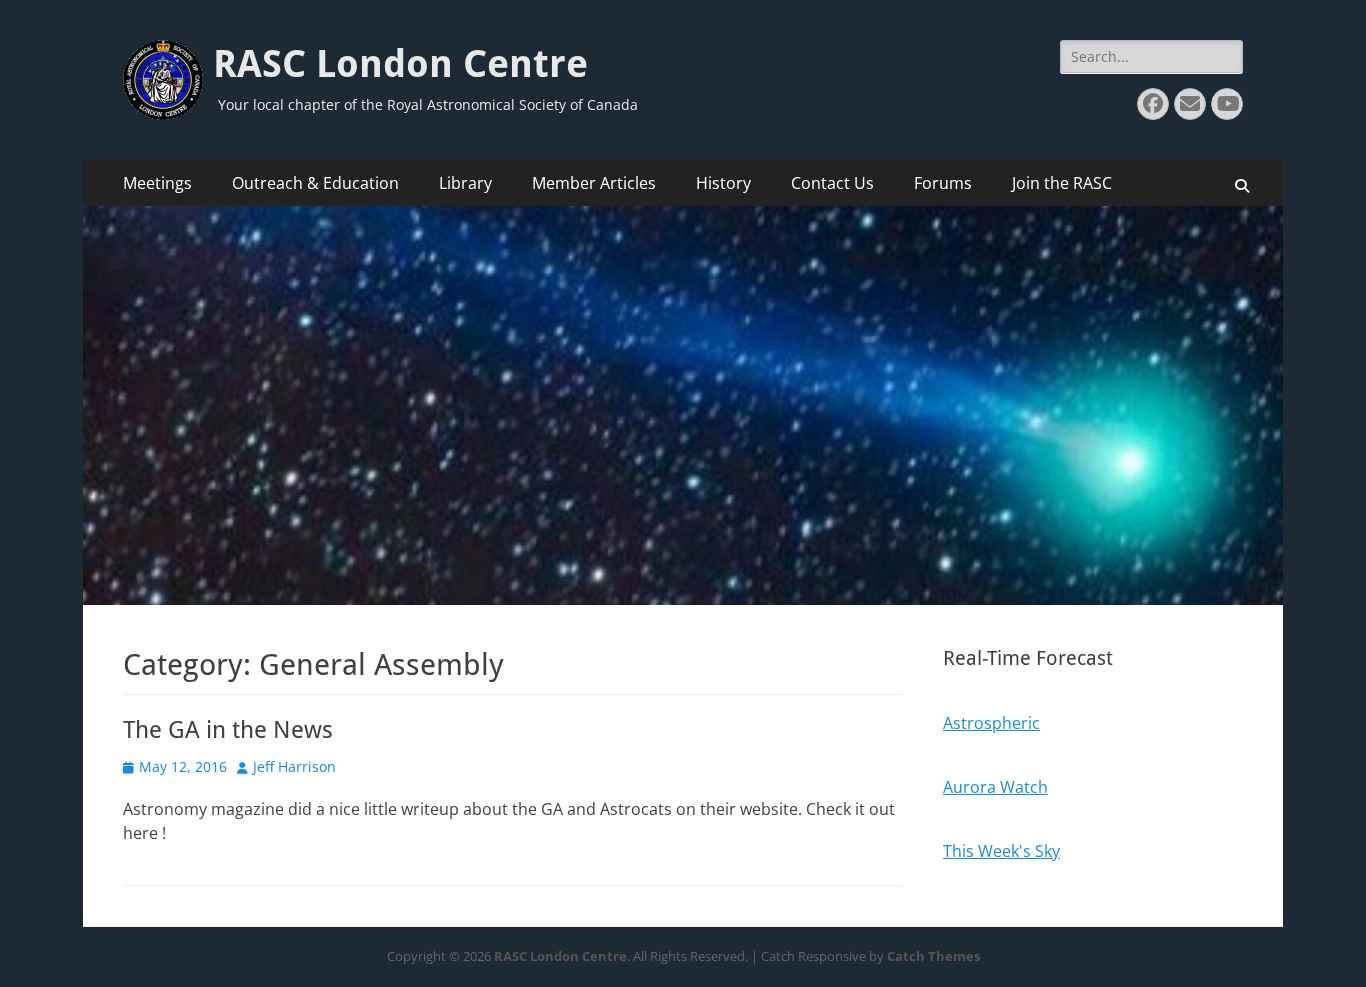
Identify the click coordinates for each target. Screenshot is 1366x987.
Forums (943, 183)
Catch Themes (933, 956)
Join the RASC (1062, 183)
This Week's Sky (1001, 851)
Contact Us (832, 183)
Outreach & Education (315, 183)
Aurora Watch (995, 787)
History (723, 183)
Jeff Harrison (294, 766)
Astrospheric (991, 723)
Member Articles (594, 183)
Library (465, 183)
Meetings (157, 183)
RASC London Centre (400, 64)
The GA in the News (228, 730)
